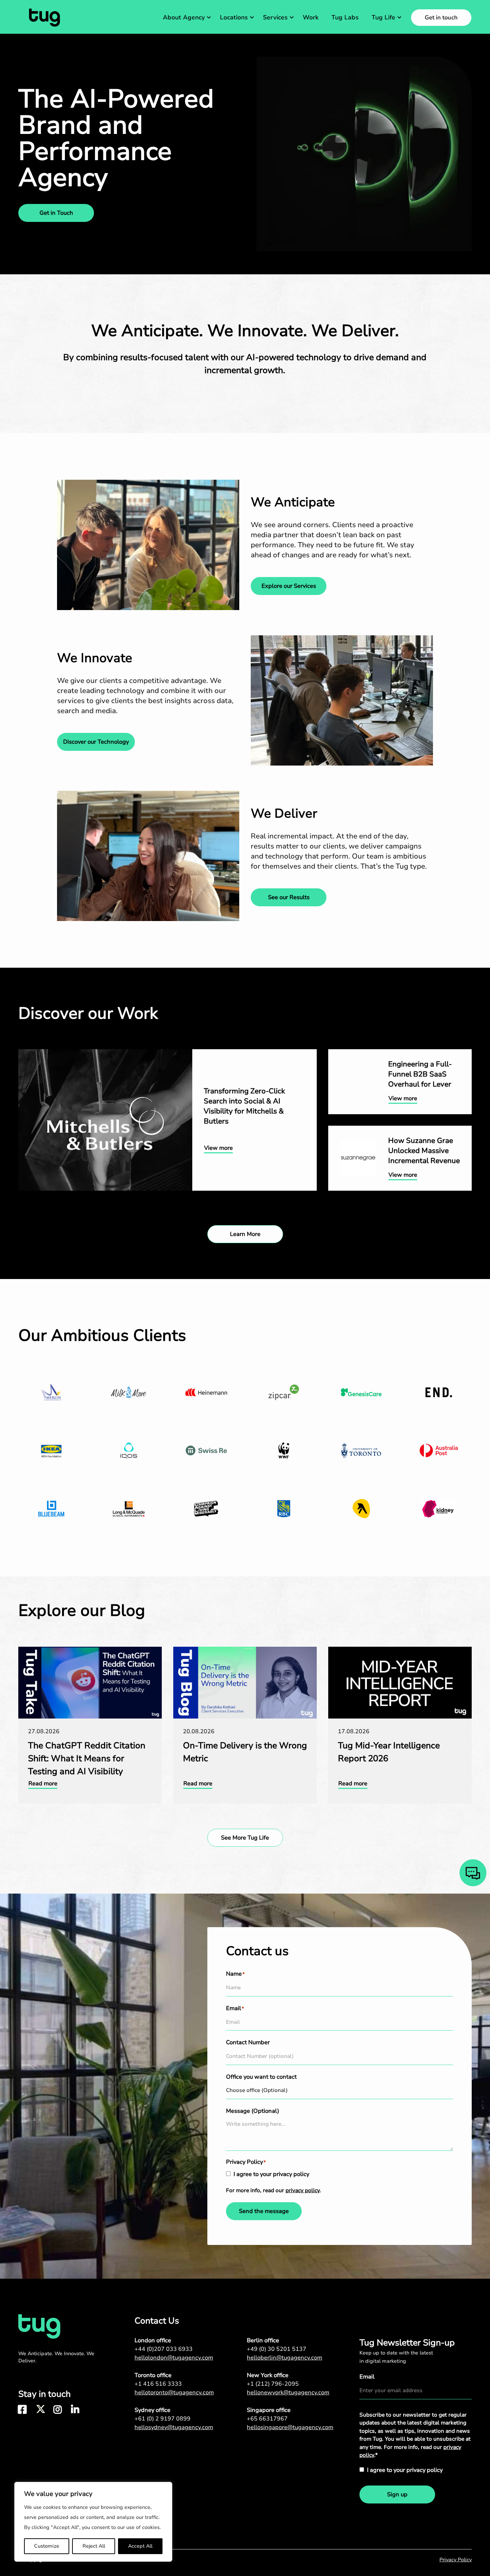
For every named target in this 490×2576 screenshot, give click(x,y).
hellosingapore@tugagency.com (290, 2427)
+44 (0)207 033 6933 (164, 2349)
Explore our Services (289, 586)
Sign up (397, 2494)
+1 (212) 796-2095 (273, 2384)
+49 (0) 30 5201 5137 (277, 2349)
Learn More (245, 1234)
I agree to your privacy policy (271, 2174)
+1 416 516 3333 (158, 2384)
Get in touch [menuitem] (441, 18)
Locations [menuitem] (234, 17)
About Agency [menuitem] (184, 17)
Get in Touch (56, 213)
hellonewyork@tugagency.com (288, 2393)
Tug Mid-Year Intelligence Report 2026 (380, 1651)
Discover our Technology (96, 742)
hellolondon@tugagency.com (174, 2358)
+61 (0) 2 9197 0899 (162, 2419)
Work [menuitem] (311, 17)
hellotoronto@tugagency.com (174, 2393)
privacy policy (303, 2190)
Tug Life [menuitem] (383, 17)
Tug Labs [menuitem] (345, 17)
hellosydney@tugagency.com (174, 2427)
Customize (47, 2546)
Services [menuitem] (275, 17)
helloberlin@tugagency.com (284, 2358)
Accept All (140, 2546)
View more (33, 1054)
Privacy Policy (456, 2560)
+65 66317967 (267, 2419)
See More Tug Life (245, 1838)
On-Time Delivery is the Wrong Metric (224, 1651)
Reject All (94, 2546)
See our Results (289, 897)
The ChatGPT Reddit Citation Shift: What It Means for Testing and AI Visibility (86, 1655)
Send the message (326, 1863)
